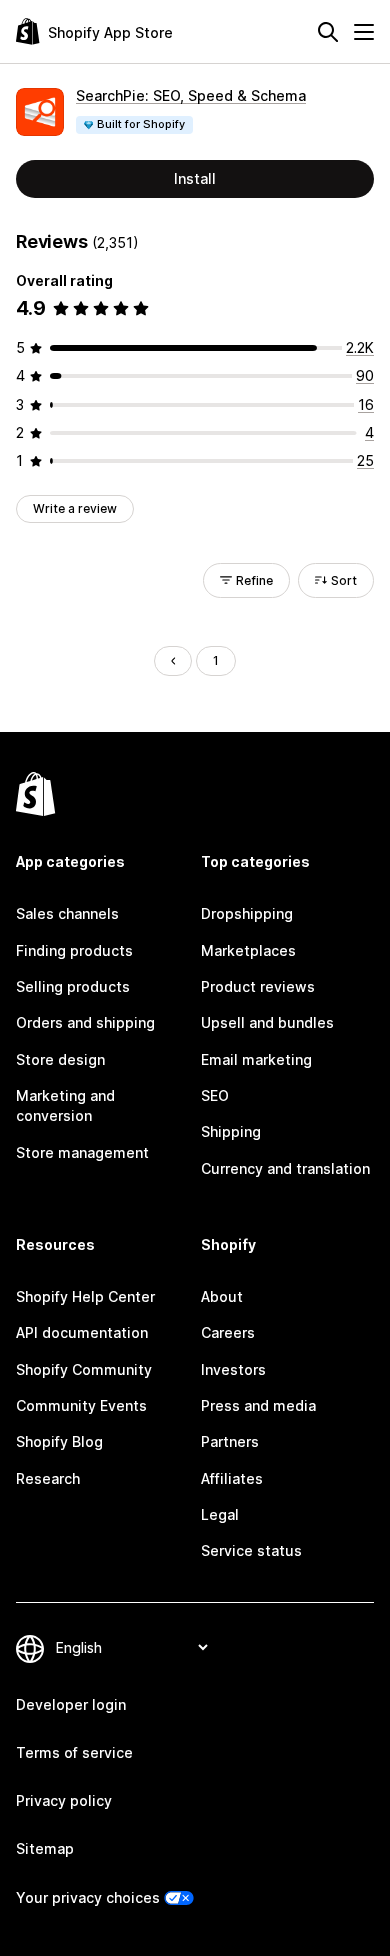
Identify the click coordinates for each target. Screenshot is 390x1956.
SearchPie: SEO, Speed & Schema (191, 95)
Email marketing (256, 1059)
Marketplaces (248, 950)
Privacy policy (64, 1800)
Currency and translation (285, 1168)
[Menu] (364, 32)
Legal (220, 1514)
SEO (215, 1095)
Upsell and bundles (267, 1022)
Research (48, 1478)
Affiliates (232, 1478)
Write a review (75, 508)
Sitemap (45, 1848)
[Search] (328, 32)
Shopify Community (84, 1369)
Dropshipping (247, 913)
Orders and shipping (85, 1022)
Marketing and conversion (65, 1105)
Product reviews (258, 986)
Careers (228, 1332)
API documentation (82, 1332)
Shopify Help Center (85, 1296)
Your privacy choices (88, 1897)
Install (195, 178)
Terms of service (74, 1752)
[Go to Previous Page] (173, 661)
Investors (233, 1369)
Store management (82, 1152)
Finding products (74, 950)
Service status (251, 1550)
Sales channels (67, 913)
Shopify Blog (59, 1441)
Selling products (73, 986)
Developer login (71, 1704)
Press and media (258, 1405)
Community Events (81, 1405)
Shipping (231, 1131)
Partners (230, 1441)
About (222, 1296)
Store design (60, 1059)
